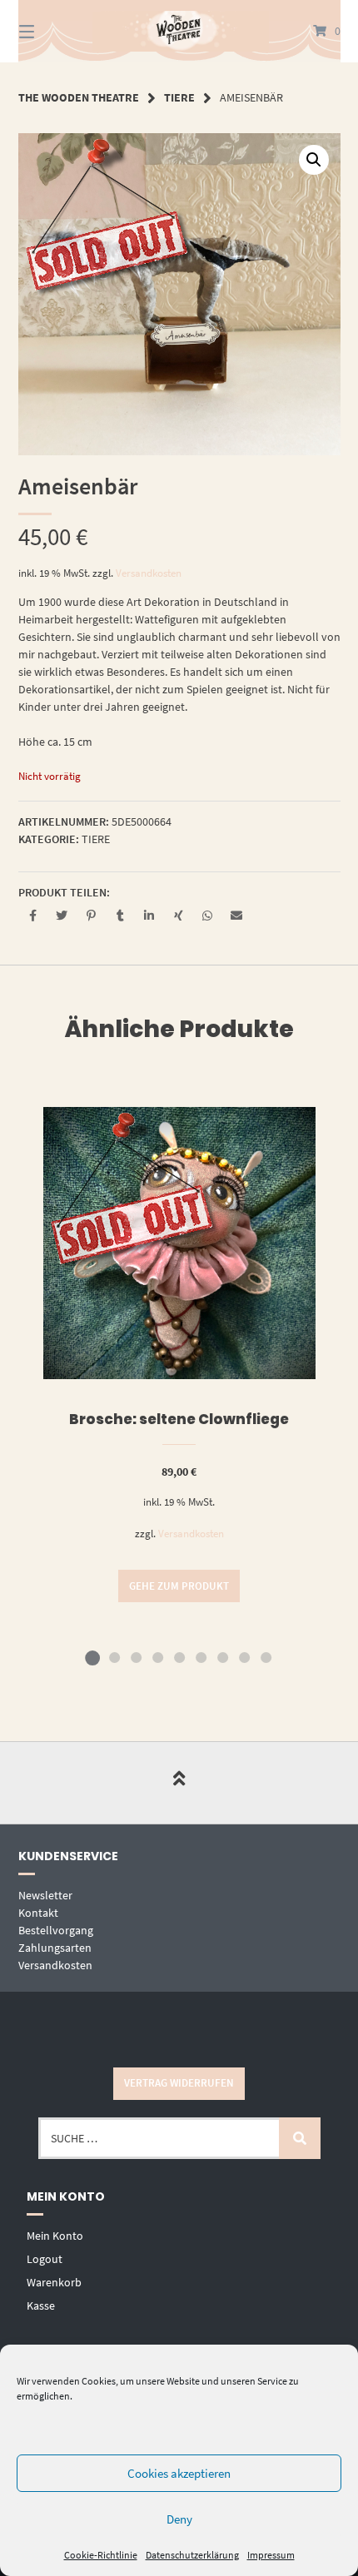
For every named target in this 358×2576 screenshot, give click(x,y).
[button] (314, 160)
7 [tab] (222, 1657)
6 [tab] (201, 1657)
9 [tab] (266, 1657)
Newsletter (45, 1895)
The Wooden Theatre (79, 97)
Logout (45, 2259)
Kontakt (38, 1913)
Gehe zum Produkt (179, 1586)
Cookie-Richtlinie (101, 2555)
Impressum (271, 2555)
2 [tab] (114, 1657)
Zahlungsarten (55, 1948)
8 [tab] (244, 1657)
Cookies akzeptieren (179, 2473)
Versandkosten (149, 573)
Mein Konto (55, 2236)
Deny (179, 2519)
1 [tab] (92, 1657)
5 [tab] (179, 1657)
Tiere (179, 97)
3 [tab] (136, 1657)
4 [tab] (157, 1657)
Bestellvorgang (56, 1930)
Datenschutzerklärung (192, 2555)
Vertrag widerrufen (179, 2083)
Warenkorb (54, 2282)
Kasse (41, 2305)
